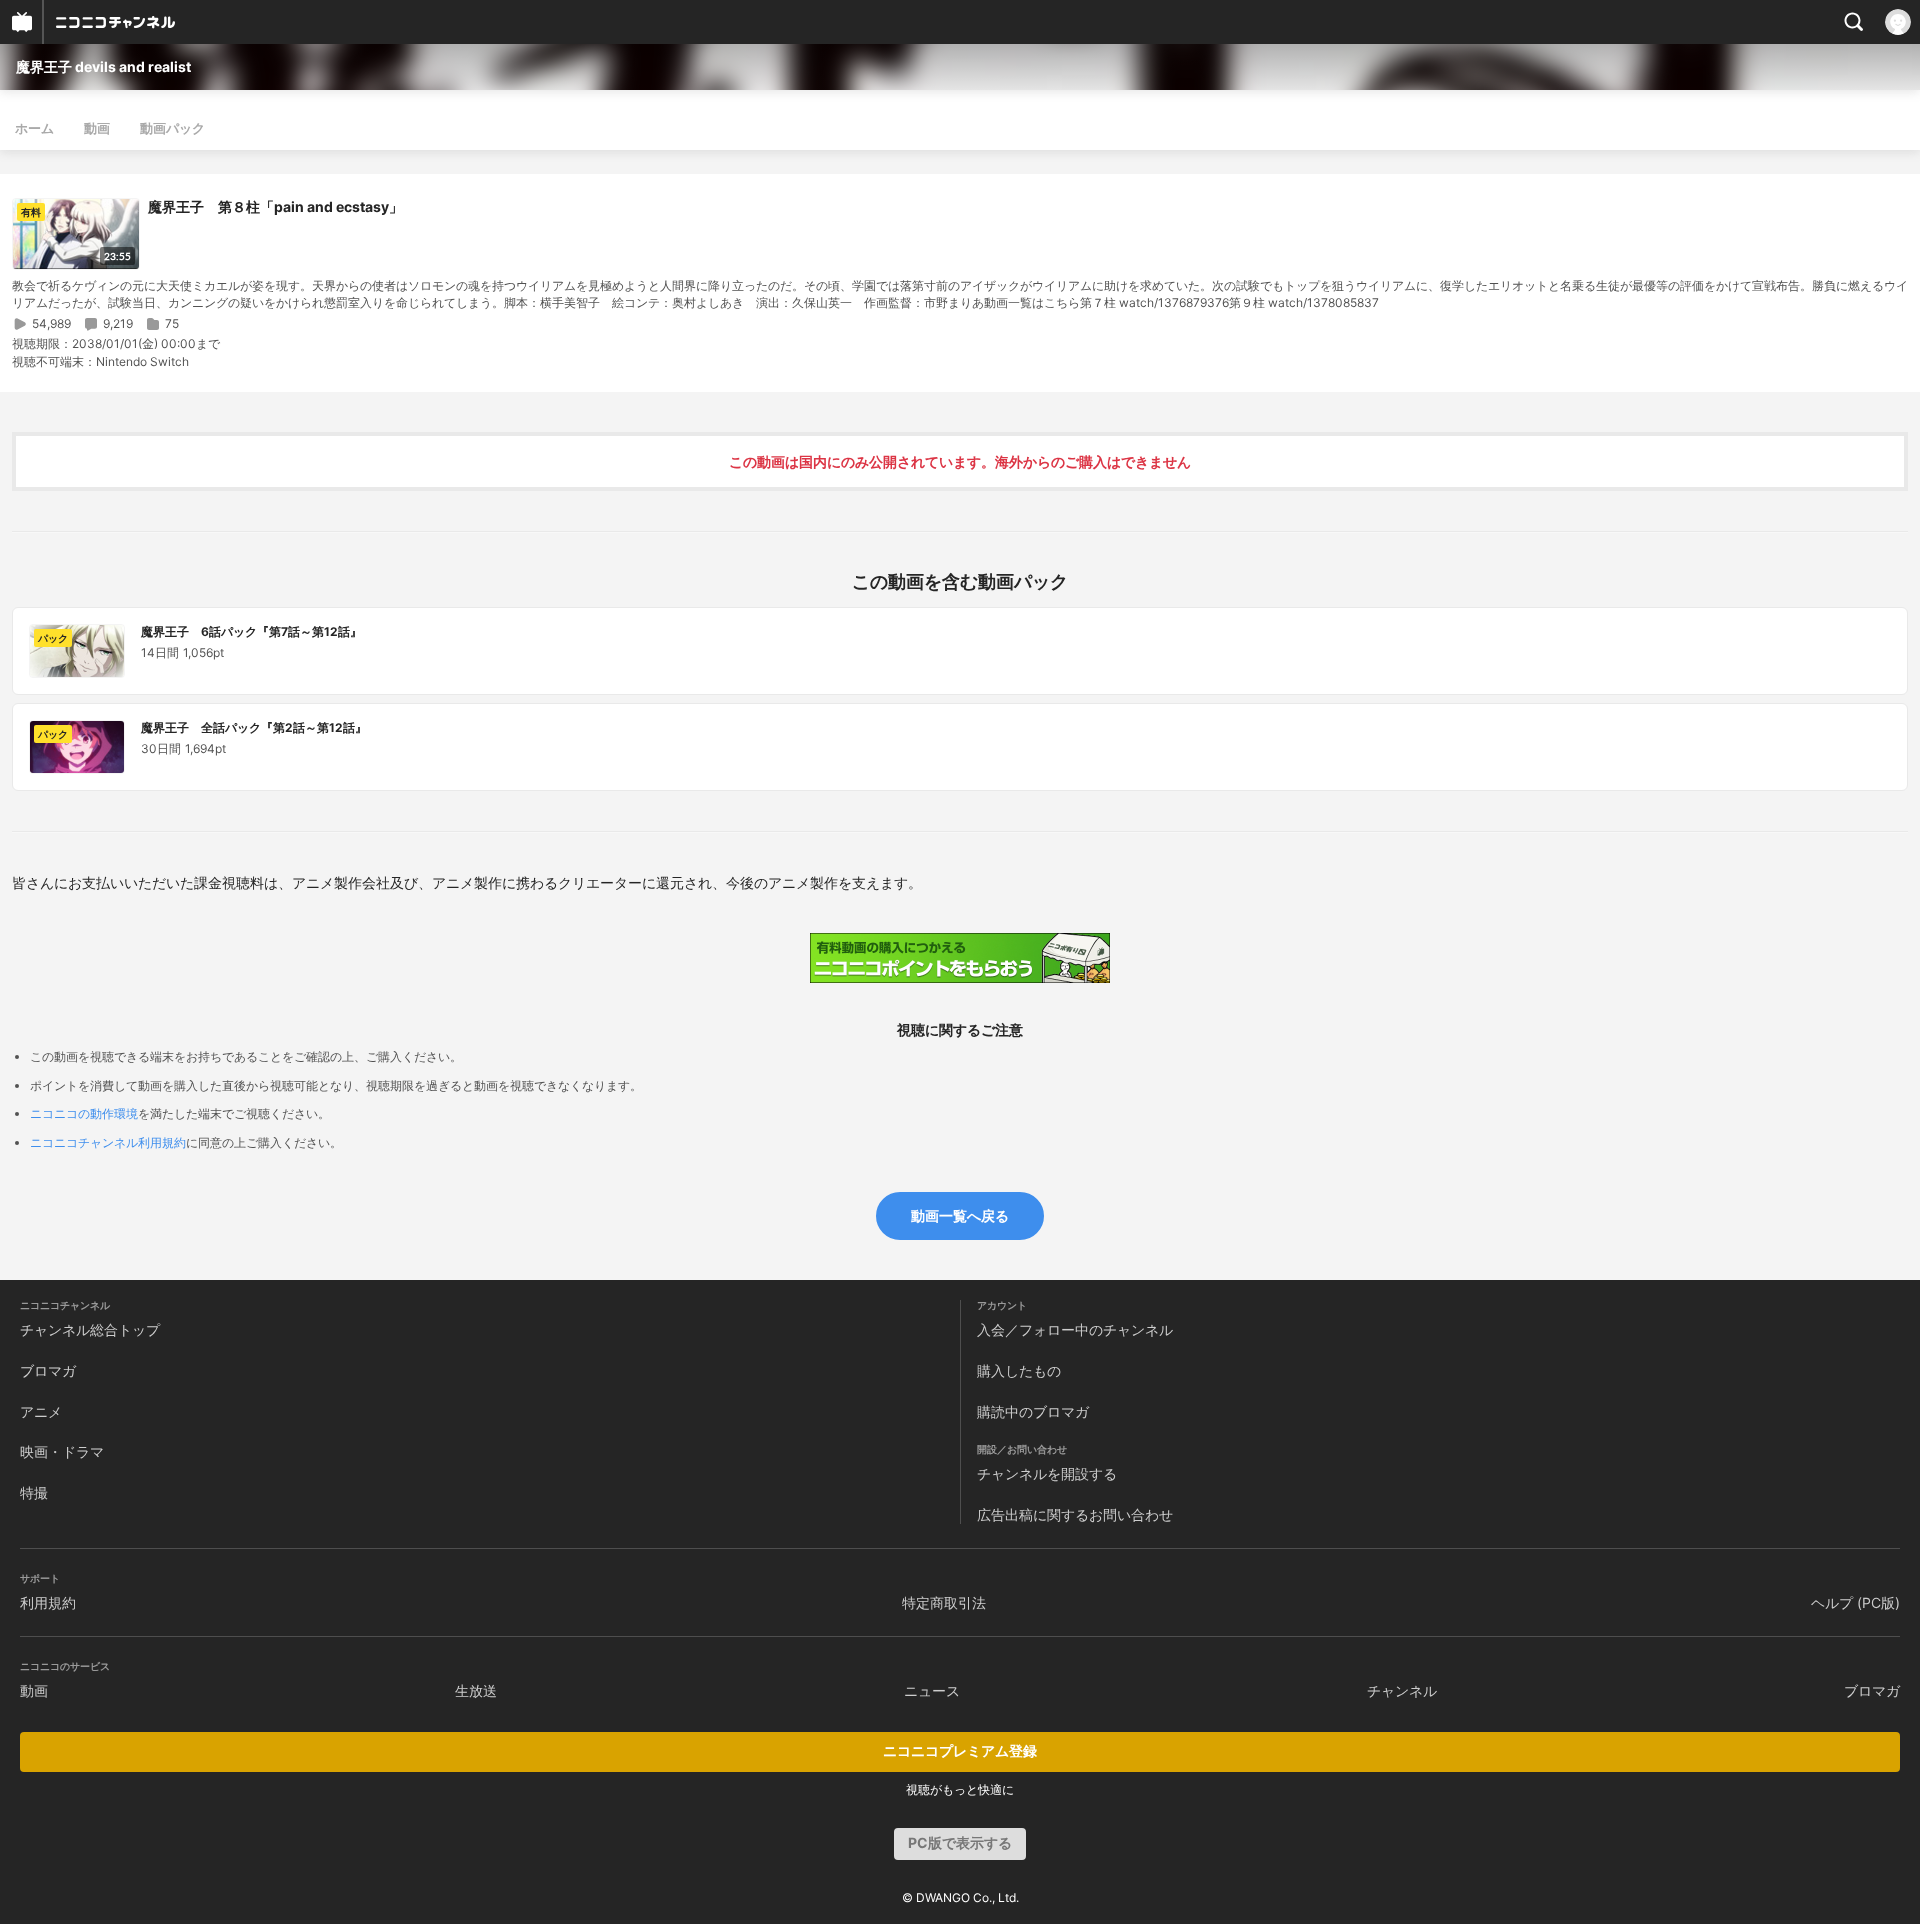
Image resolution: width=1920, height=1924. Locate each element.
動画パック (172, 128)
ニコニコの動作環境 (84, 1113)
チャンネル (1402, 1690)
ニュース (932, 1690)
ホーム (34, 128)
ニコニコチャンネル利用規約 (108, 1142)
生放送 (476, 1690)
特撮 (34, 1492)
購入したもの (1019, 1370)
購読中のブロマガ (1033, 1411)
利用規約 (48, 1602)
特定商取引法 (944, 1602)
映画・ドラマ (62, 1451)
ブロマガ (48, 1370)
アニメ (41, 1411)
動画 (97, 128)
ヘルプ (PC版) (1855, 1602)
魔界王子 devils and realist (103, 66)
